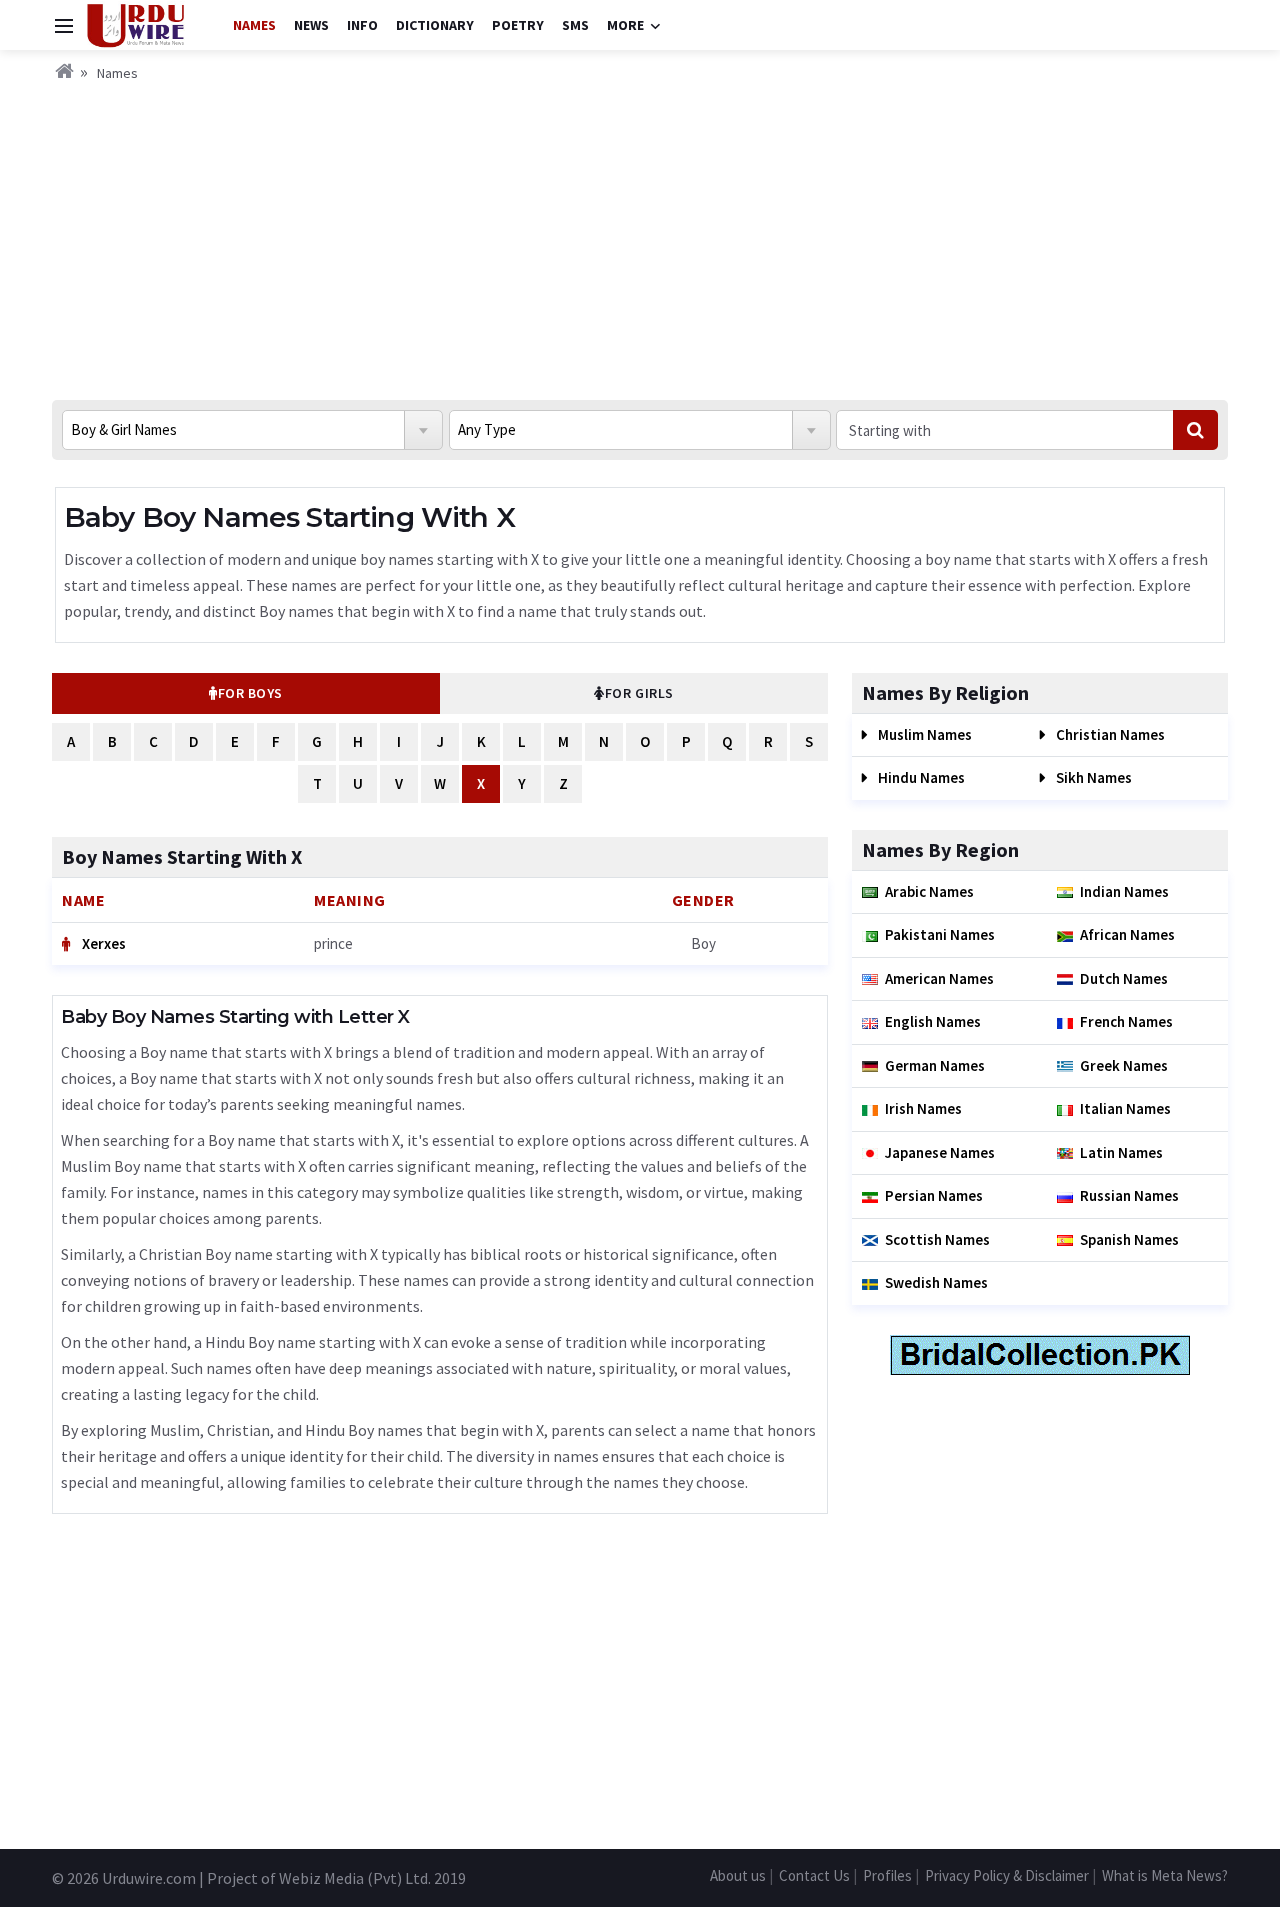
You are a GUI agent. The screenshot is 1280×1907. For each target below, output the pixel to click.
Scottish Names (937, 1239)
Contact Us (814, 1875)
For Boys (250, 693)
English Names (933, 1021)
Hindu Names (920, 777)
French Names (1126, 1021)
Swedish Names (936, 1282)
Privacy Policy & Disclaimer (1007, 1875)
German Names (935, 1065)
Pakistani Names (940, 934)
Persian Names (934, 1195)
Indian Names (1124, 891)
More (625, 25)
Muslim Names (923, 734)
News (311, 25)
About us (738, 1875)
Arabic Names (929, 891)
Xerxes (102, 943)
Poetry (518, 25)
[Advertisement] (640, 235)
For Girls (639, 693)
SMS (575, 25)
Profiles (887, 1875)
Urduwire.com (149, 1878)
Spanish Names (1129, 1239)
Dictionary (435, 25)
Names (254, 25)
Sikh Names (1092, 777)
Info (362, 25)
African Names (1127, 934)
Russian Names (1129, 1195)
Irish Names (923, 1108)
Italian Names (1125, 1108)
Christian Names (1109, 734)
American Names (939, 978)
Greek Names (1124, 1065)
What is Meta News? (1165, 1875)
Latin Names (1121, 1152)
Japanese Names (940, 1152)
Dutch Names (1124, 978)
